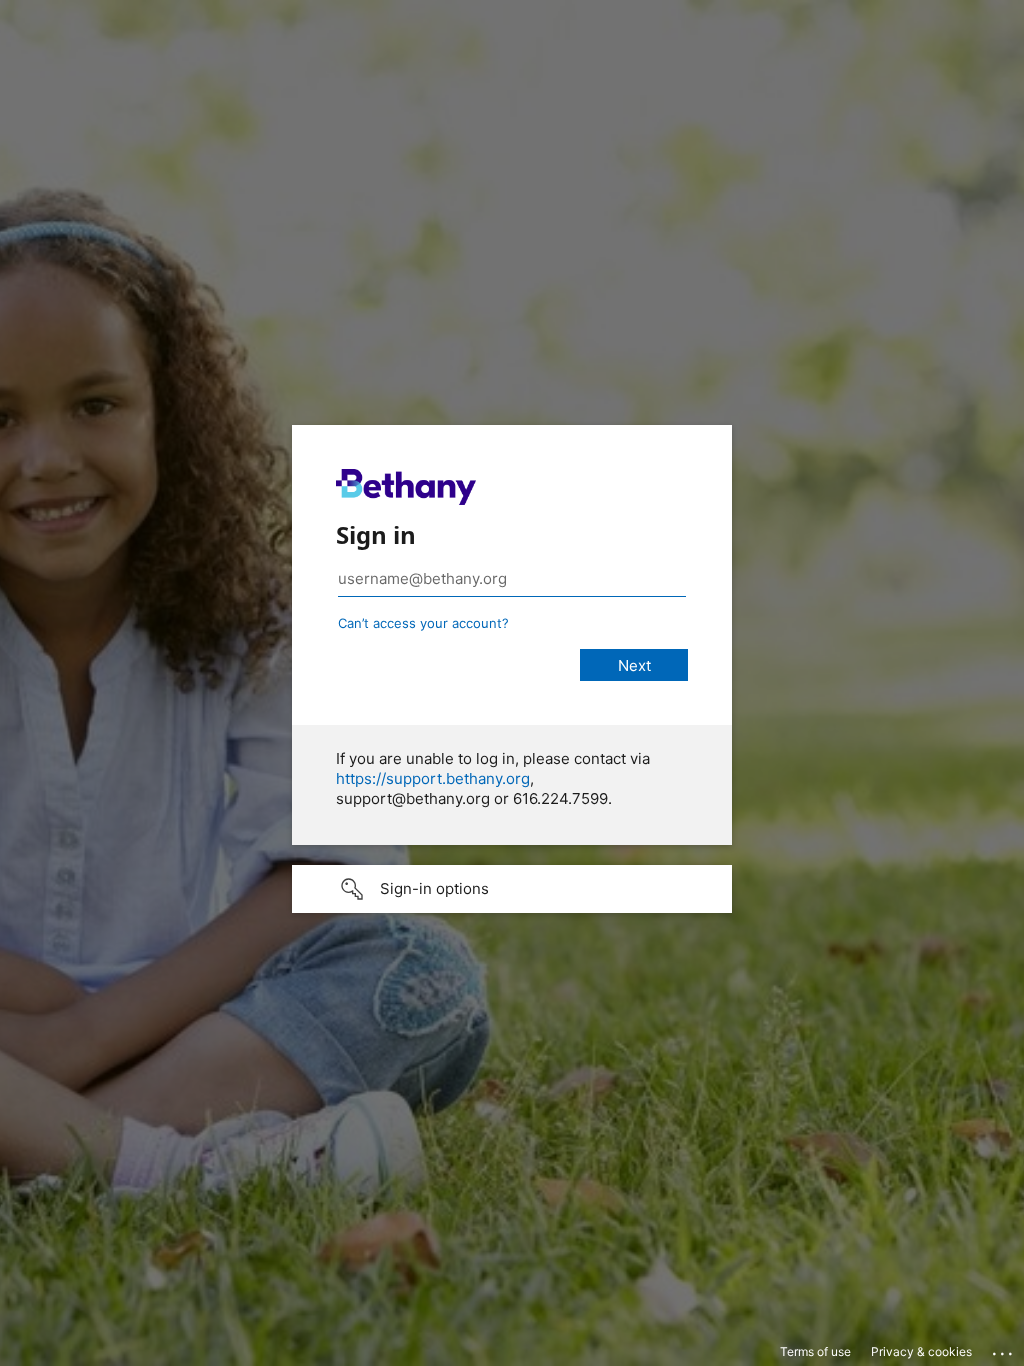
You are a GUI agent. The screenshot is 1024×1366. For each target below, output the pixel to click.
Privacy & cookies (921, 1351)
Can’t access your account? (423, 623)
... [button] (1004, 1349)
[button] (512, 889)
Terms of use (815, 1351)
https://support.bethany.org (433, 778)
